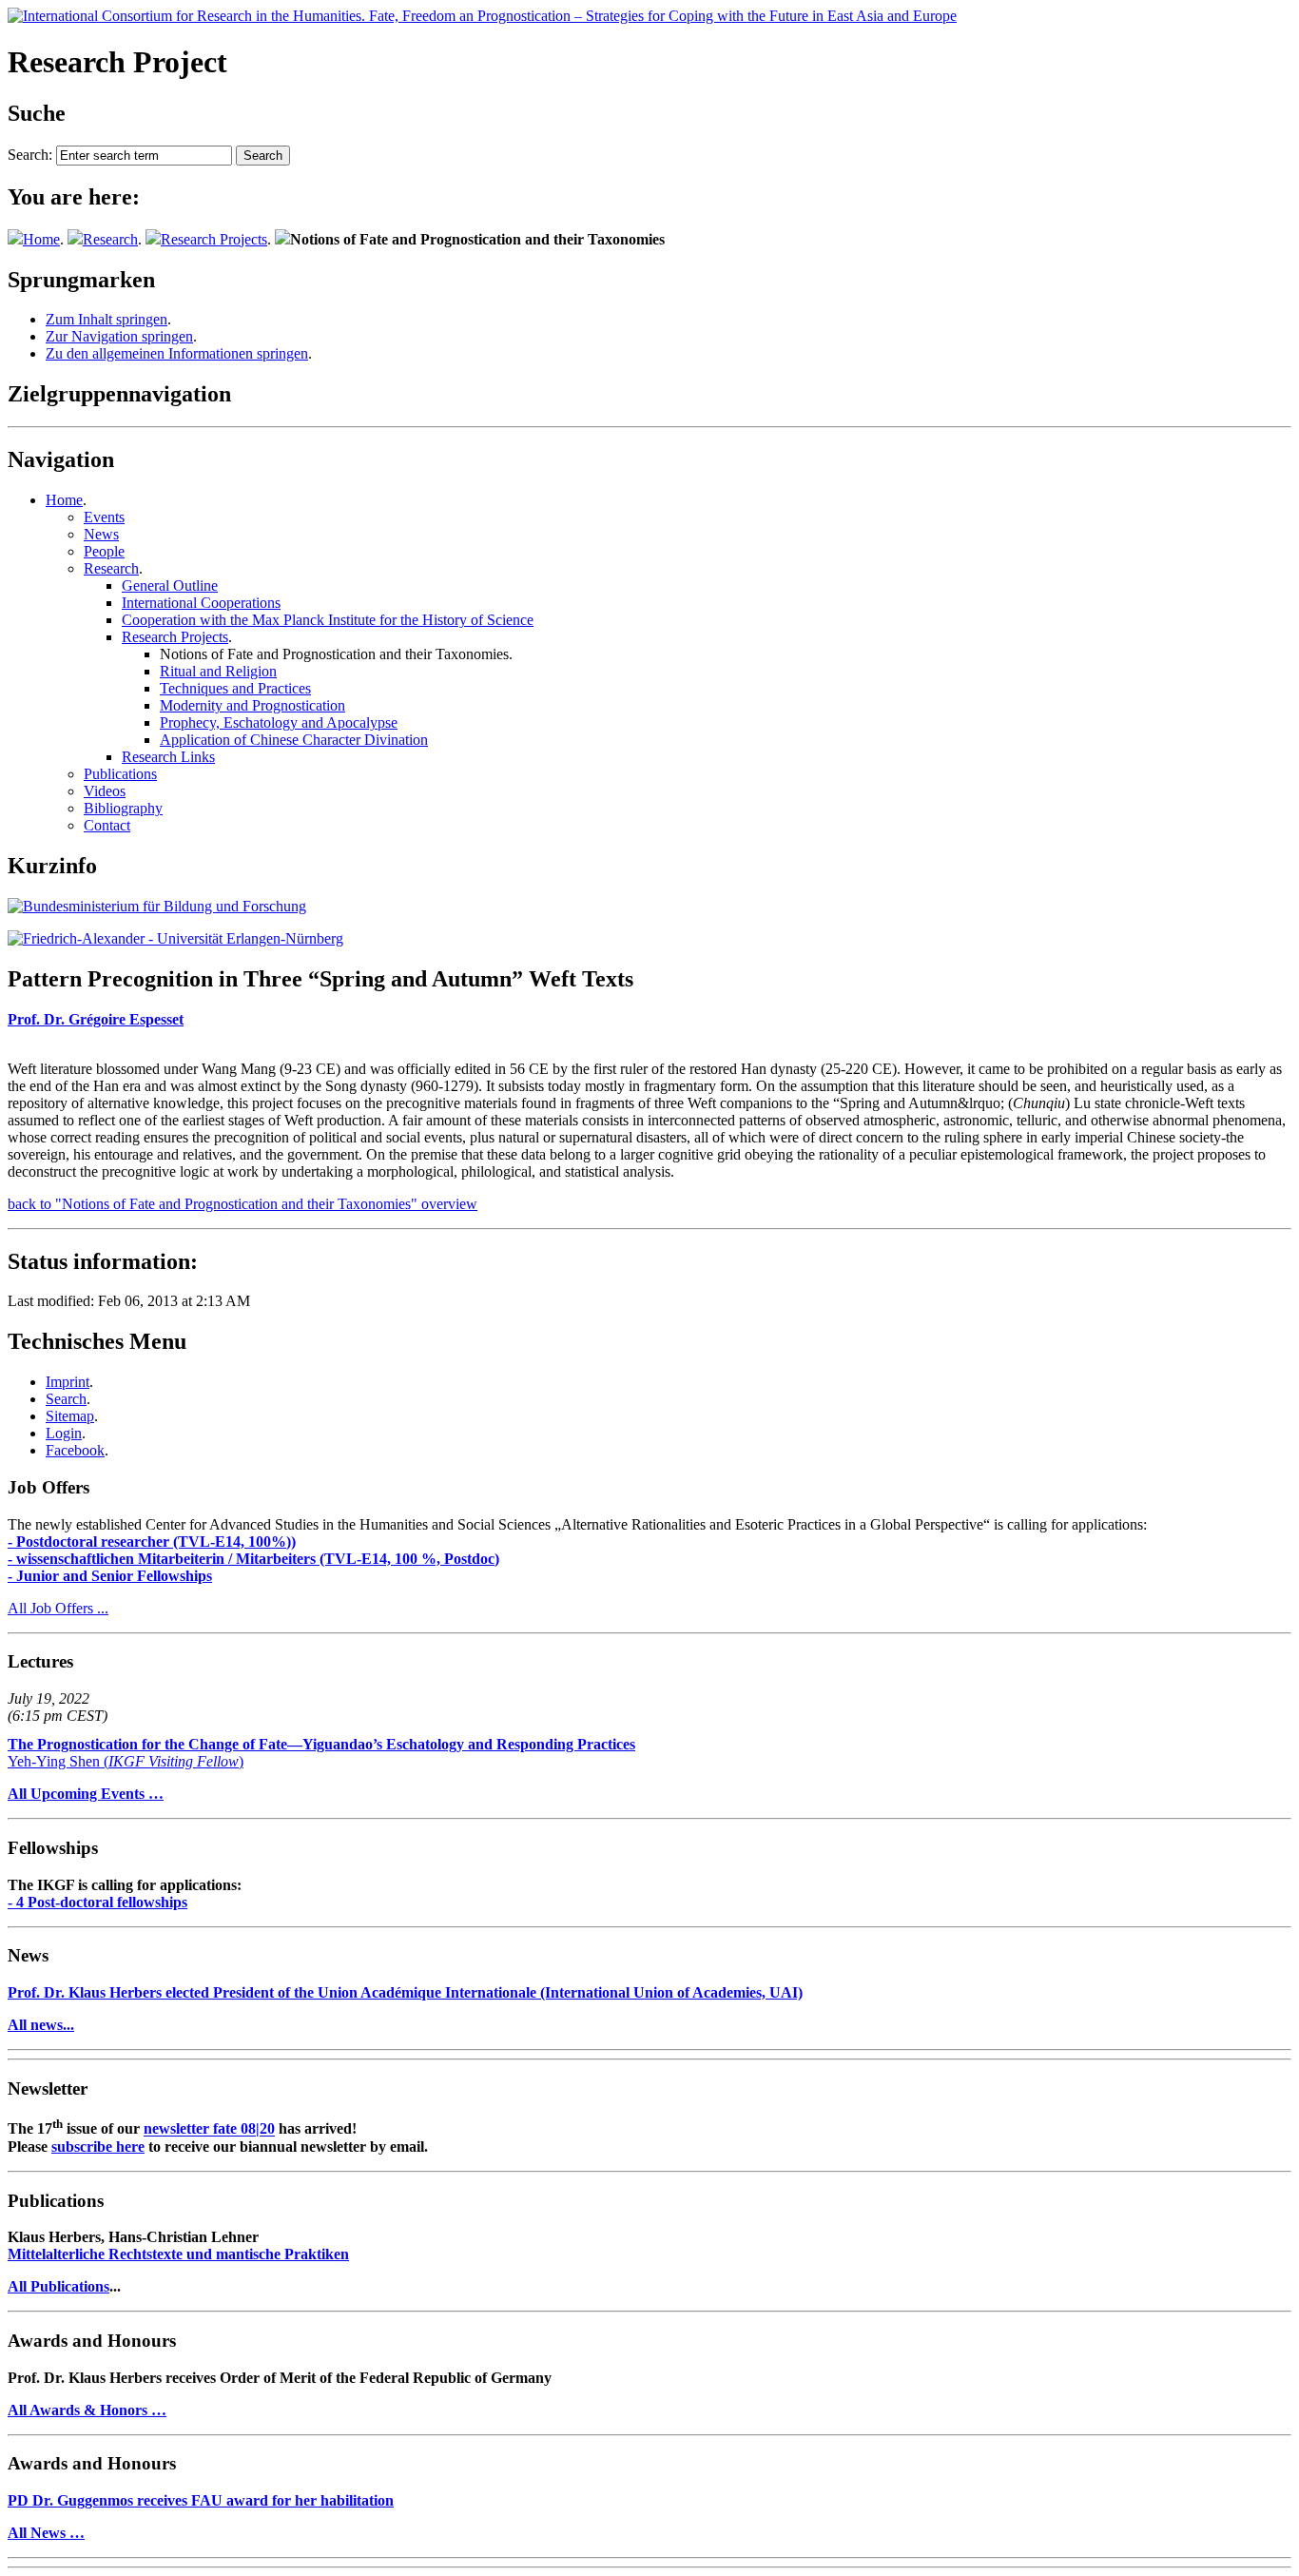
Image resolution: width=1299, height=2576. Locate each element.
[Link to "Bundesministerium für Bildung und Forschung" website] (157, 906)
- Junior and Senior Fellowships (110, 1576)
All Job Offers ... (58, 1608)
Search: (30, 155)
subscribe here (98, 2147)
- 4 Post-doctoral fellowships (97, 1902)
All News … (46, 2533)
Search (66, 1399)
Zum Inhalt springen (107, 319)
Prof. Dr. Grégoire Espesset (96, 1019)
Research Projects (214, 239)
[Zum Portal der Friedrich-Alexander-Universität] (175, 938)
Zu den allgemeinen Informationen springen (177, 353)
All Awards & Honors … (87, 2410)
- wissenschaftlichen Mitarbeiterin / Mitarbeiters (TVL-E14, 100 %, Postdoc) (253, 1559)
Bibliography (123, 808)
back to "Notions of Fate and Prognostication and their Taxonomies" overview (242, 1204)
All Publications (58, 2286)
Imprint (68, 1382)
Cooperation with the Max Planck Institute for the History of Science (328, 620)
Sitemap (70, 1416)
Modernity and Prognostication (252, 705)
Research (110, 239)
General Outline (170, 585)
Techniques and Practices (235, 688)
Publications (120, 774)
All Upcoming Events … (86, 1794)
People (104, 551)
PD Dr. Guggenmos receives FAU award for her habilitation (201, 2500)
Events (104, 517)
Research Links (168, 757)
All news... (41, 2025)
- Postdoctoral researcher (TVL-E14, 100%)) (152, 1542)
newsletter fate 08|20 (209, 2129)
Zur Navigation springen (119, 336)
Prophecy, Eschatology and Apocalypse (279, 722)
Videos (105, 791)
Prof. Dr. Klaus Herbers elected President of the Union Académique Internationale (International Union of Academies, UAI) (405, 1992)
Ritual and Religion (218, 671)
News (101, 534)
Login (64, 1433)
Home (41, 239)
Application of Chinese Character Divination (294, 740)
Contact (107, 825)
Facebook (75, 1450)
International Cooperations (201, 603)
